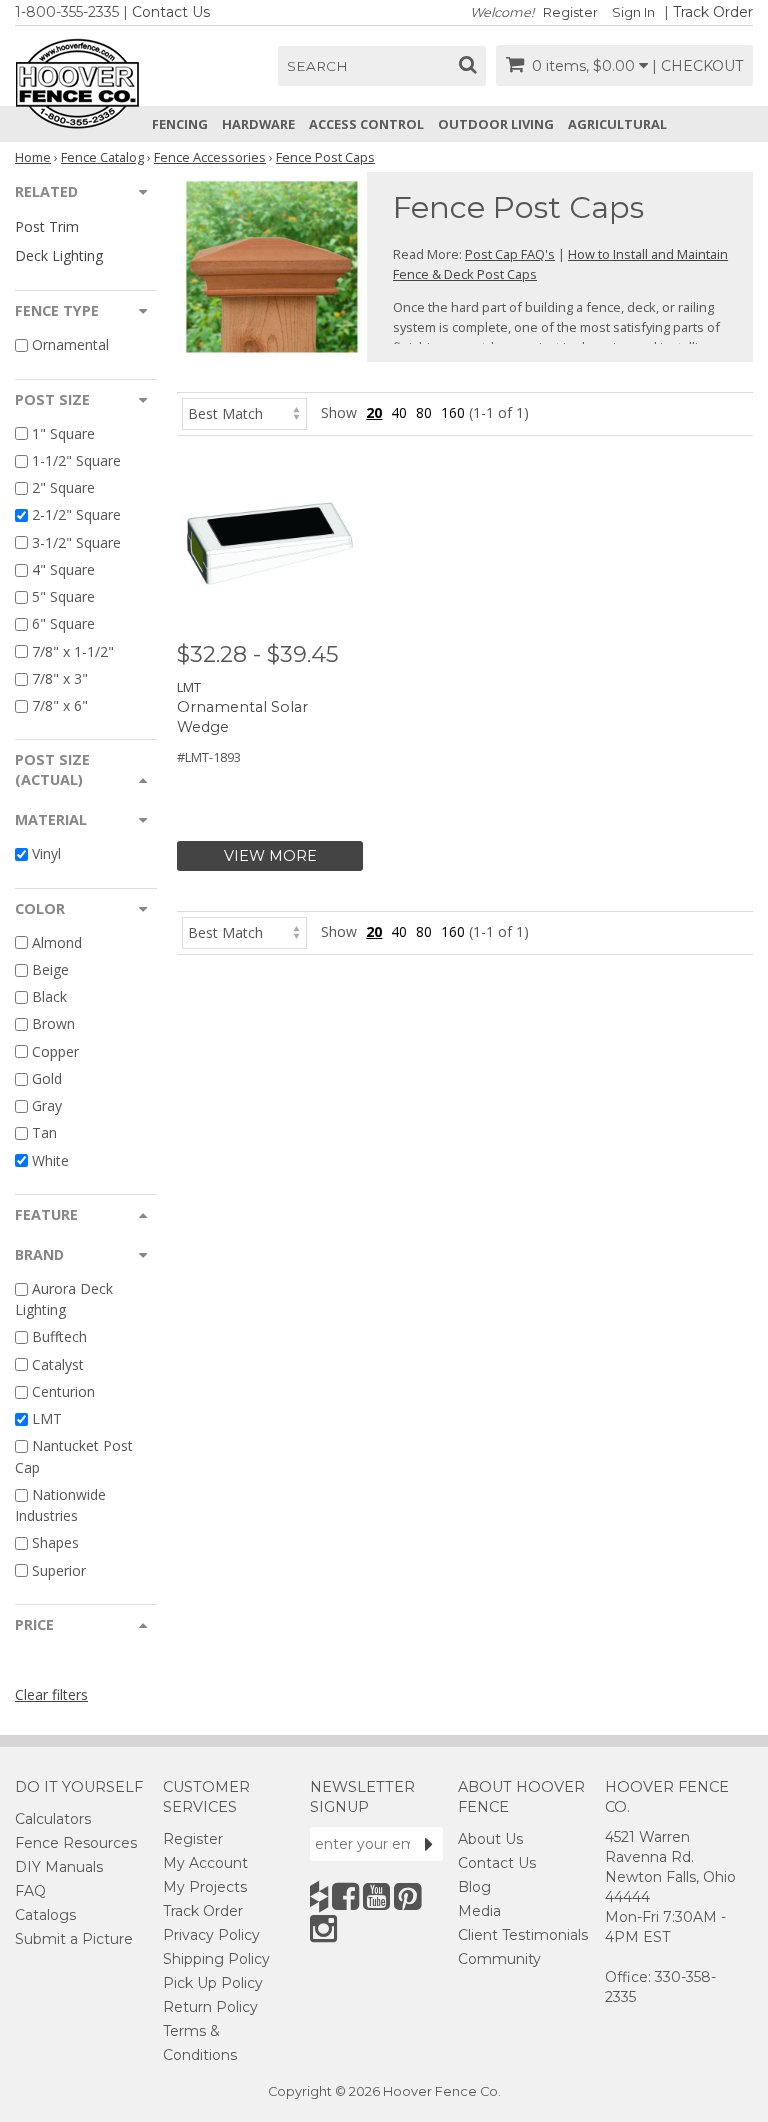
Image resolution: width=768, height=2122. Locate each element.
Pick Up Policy (213, 1983)
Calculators (53, 1819)
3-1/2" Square (76, 542)
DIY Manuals (59, 1867)
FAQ (30, 1891)
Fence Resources (76, 1843)
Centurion (63, 1391)
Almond (57, 942)
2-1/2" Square (76, 515)
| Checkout (697, 66)
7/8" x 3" (60, 678)
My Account (205, 1863)
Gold (47, 1078)
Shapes (55, 1543)
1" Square (63, 433)
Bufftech (59, 1337)
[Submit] (429, 1844)
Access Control (366, 124)
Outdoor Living (496, 124)
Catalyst (58, 1364)
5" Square (63, 596)
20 (374, 412)
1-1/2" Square (76, 460)
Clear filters (51, 1694)
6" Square (63, 624)
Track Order (713, 12)
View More (270, 856)
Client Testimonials (523, 1935)
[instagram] (323, 1928)
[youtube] (376, 1896)
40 (399, 412)
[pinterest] (407, 1896)
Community (499, 1959)
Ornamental (70, 345)
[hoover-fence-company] (319, 1896)
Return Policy (210, 2007)
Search (317, 66)
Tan (44, 1133)
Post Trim (47, 226)
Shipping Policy (216, 1959)
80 (424, 412)
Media (479, 1911)
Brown (53, 1024)
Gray (47, 1105)
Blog (474, 1887)
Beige (50, 969)
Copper (55, 1051)
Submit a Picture (74, 1939)
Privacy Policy (211, 1935)
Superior (59, 1570)
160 (453, 412)
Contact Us (171, 12)
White (50, 1160)
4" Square (63, 569)
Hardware (258, 124)
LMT (47, 1418)
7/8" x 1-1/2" (73, 651)
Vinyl (46, 854)
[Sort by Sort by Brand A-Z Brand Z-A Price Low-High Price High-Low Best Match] (244, 412)
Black (49, 996)
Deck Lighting (59, 255)
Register (570, 12)
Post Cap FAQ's (510, 254)
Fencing (180, 124)
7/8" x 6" (60, 705)
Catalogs (45, 1915)
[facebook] (345, 1896)
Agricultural (617, 124)
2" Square (63, 487)
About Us (490, 1839)
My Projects (205, 1887)
